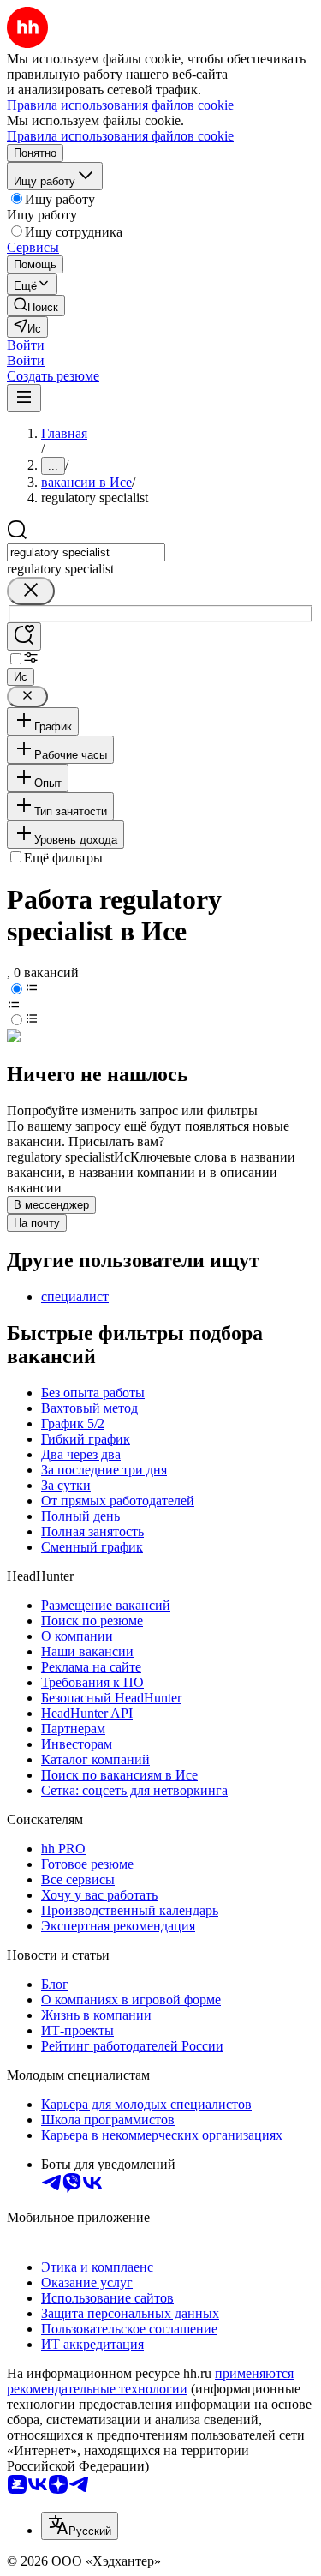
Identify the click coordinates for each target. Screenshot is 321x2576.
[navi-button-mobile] (24, 398)
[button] (26, 345)
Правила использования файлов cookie (120, 136)
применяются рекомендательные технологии (150, 2381)
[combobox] (86, 552)
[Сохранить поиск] (24, 636)
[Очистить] (31, 591)
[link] (36, 306)
